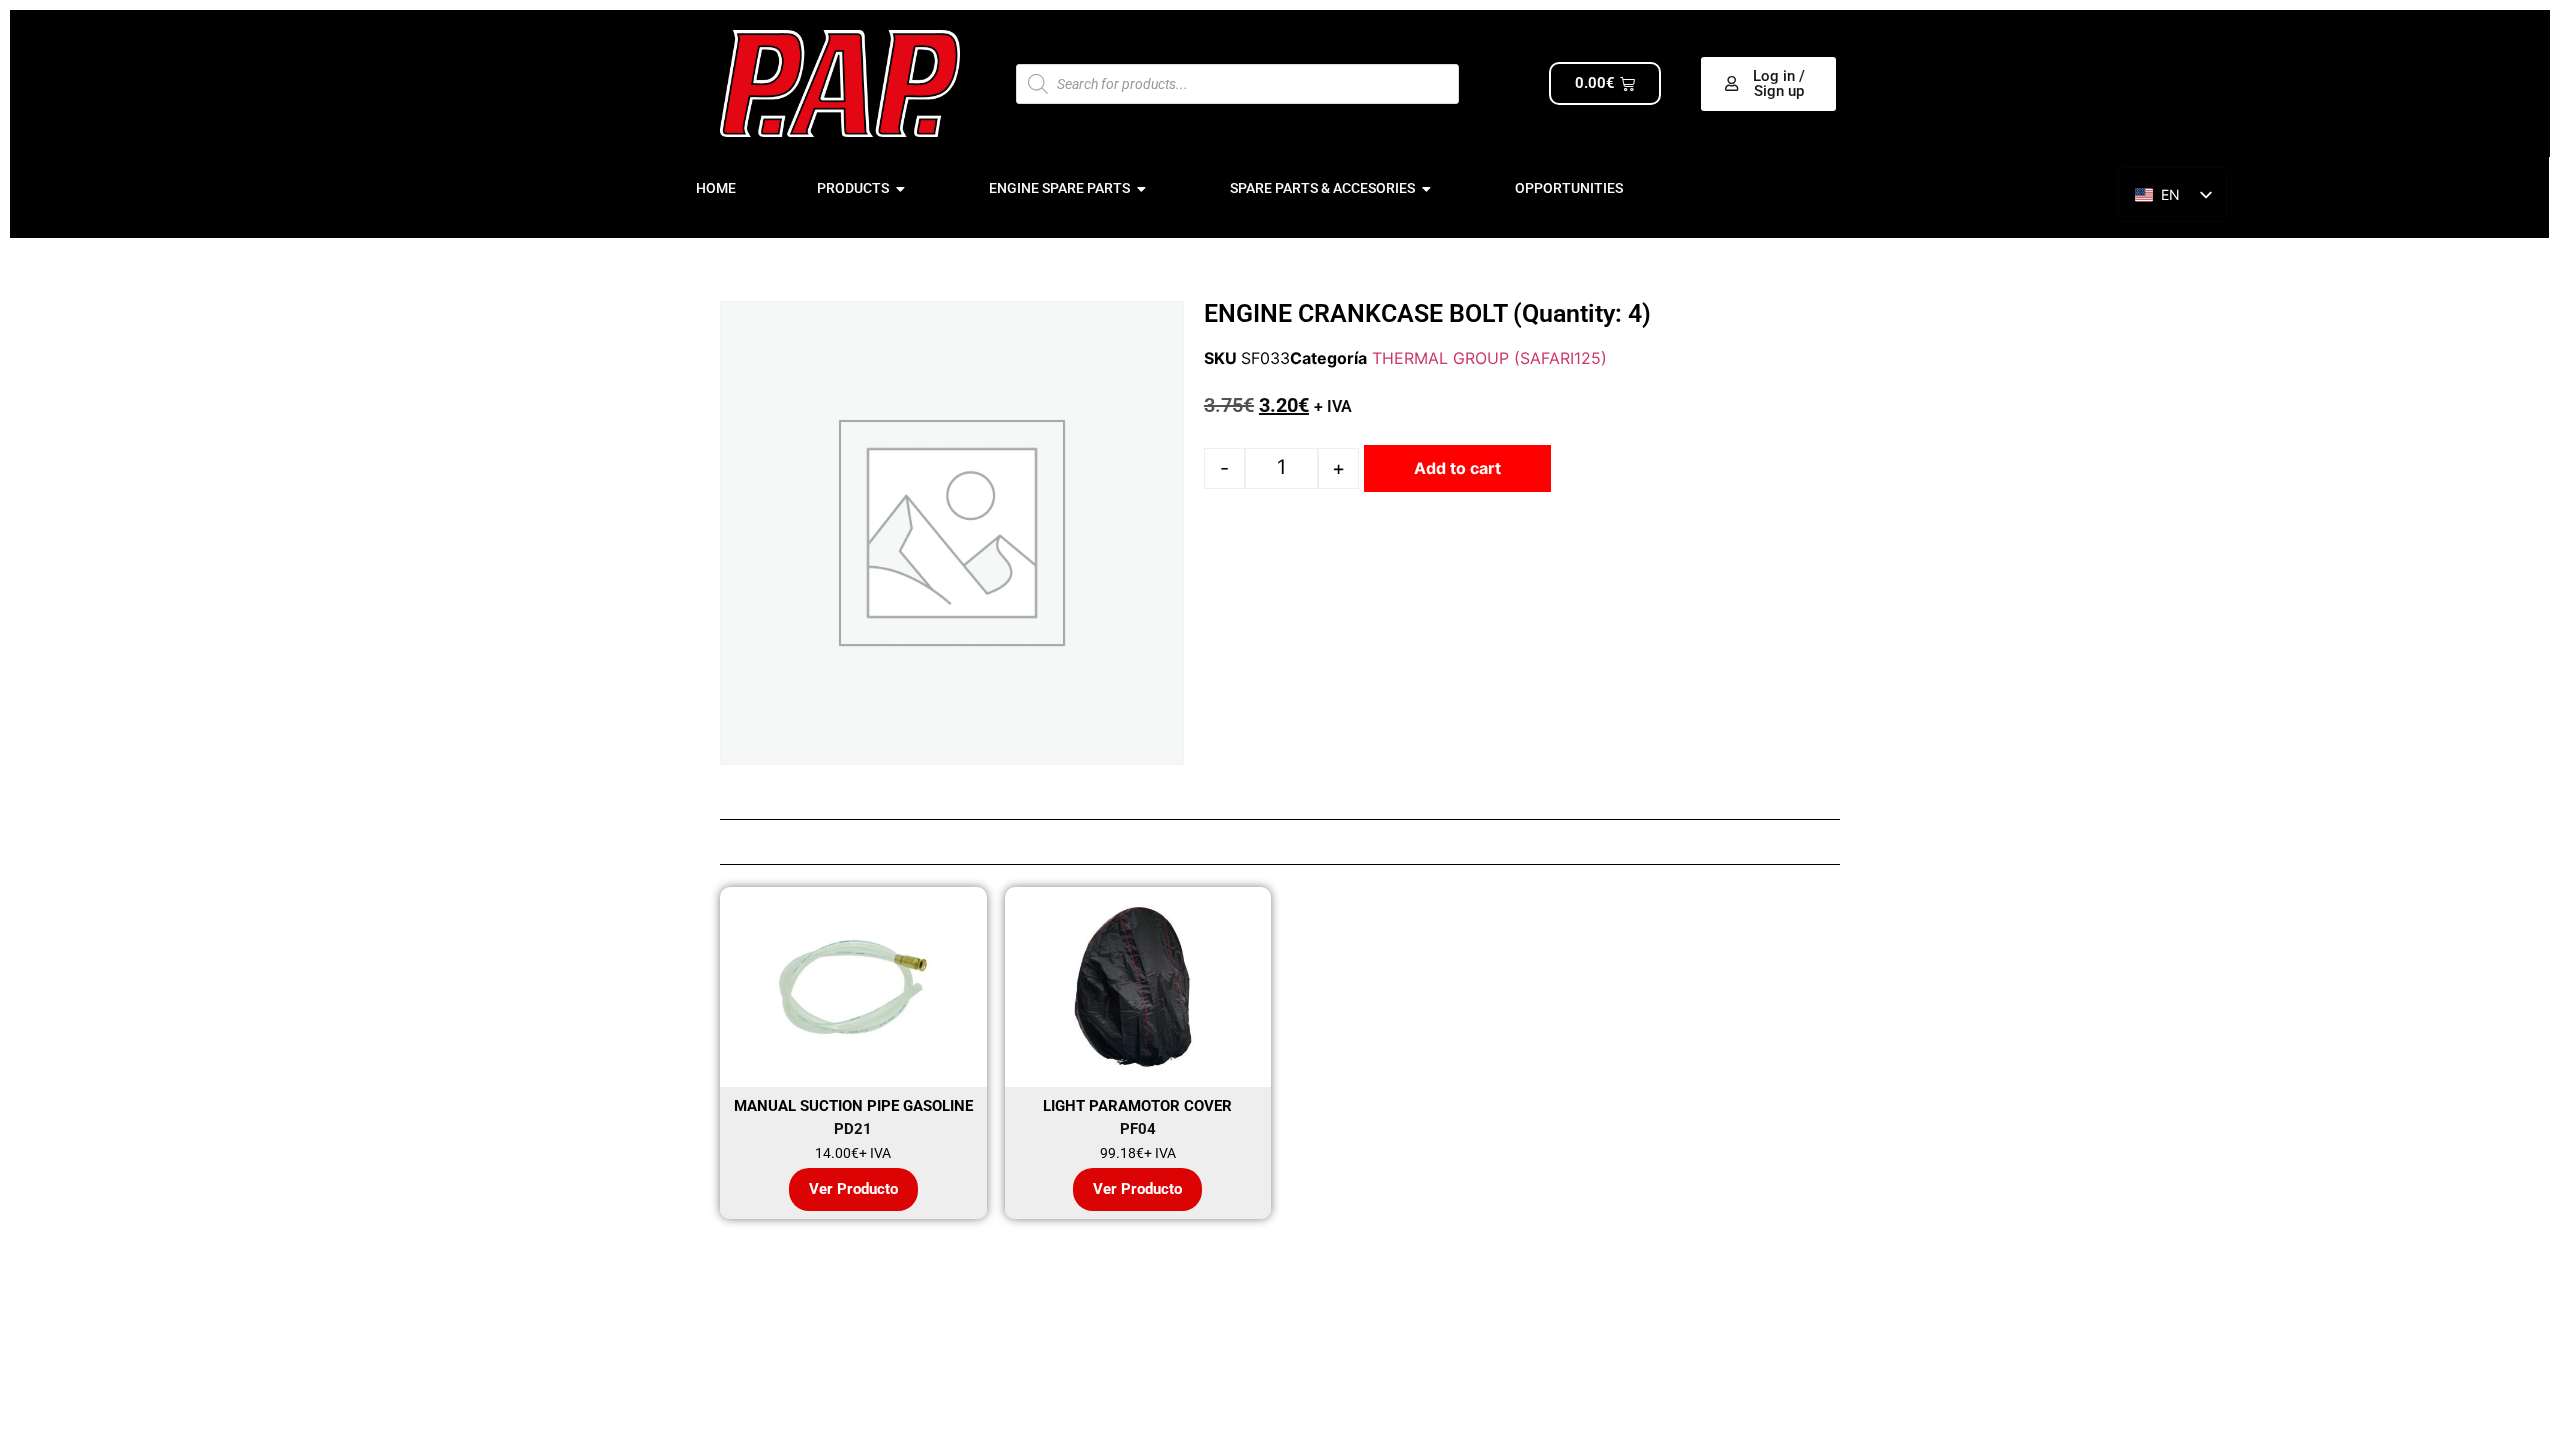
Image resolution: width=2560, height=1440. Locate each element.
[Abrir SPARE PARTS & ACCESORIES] (1427, 188)
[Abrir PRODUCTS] (901, 188)
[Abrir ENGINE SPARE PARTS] (1142, 188)
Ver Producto (853, 1189)
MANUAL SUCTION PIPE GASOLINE (853, 1106)
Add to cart (1457, 468)
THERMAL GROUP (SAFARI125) (1489, 358)
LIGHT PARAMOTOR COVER (1137, 1106)
